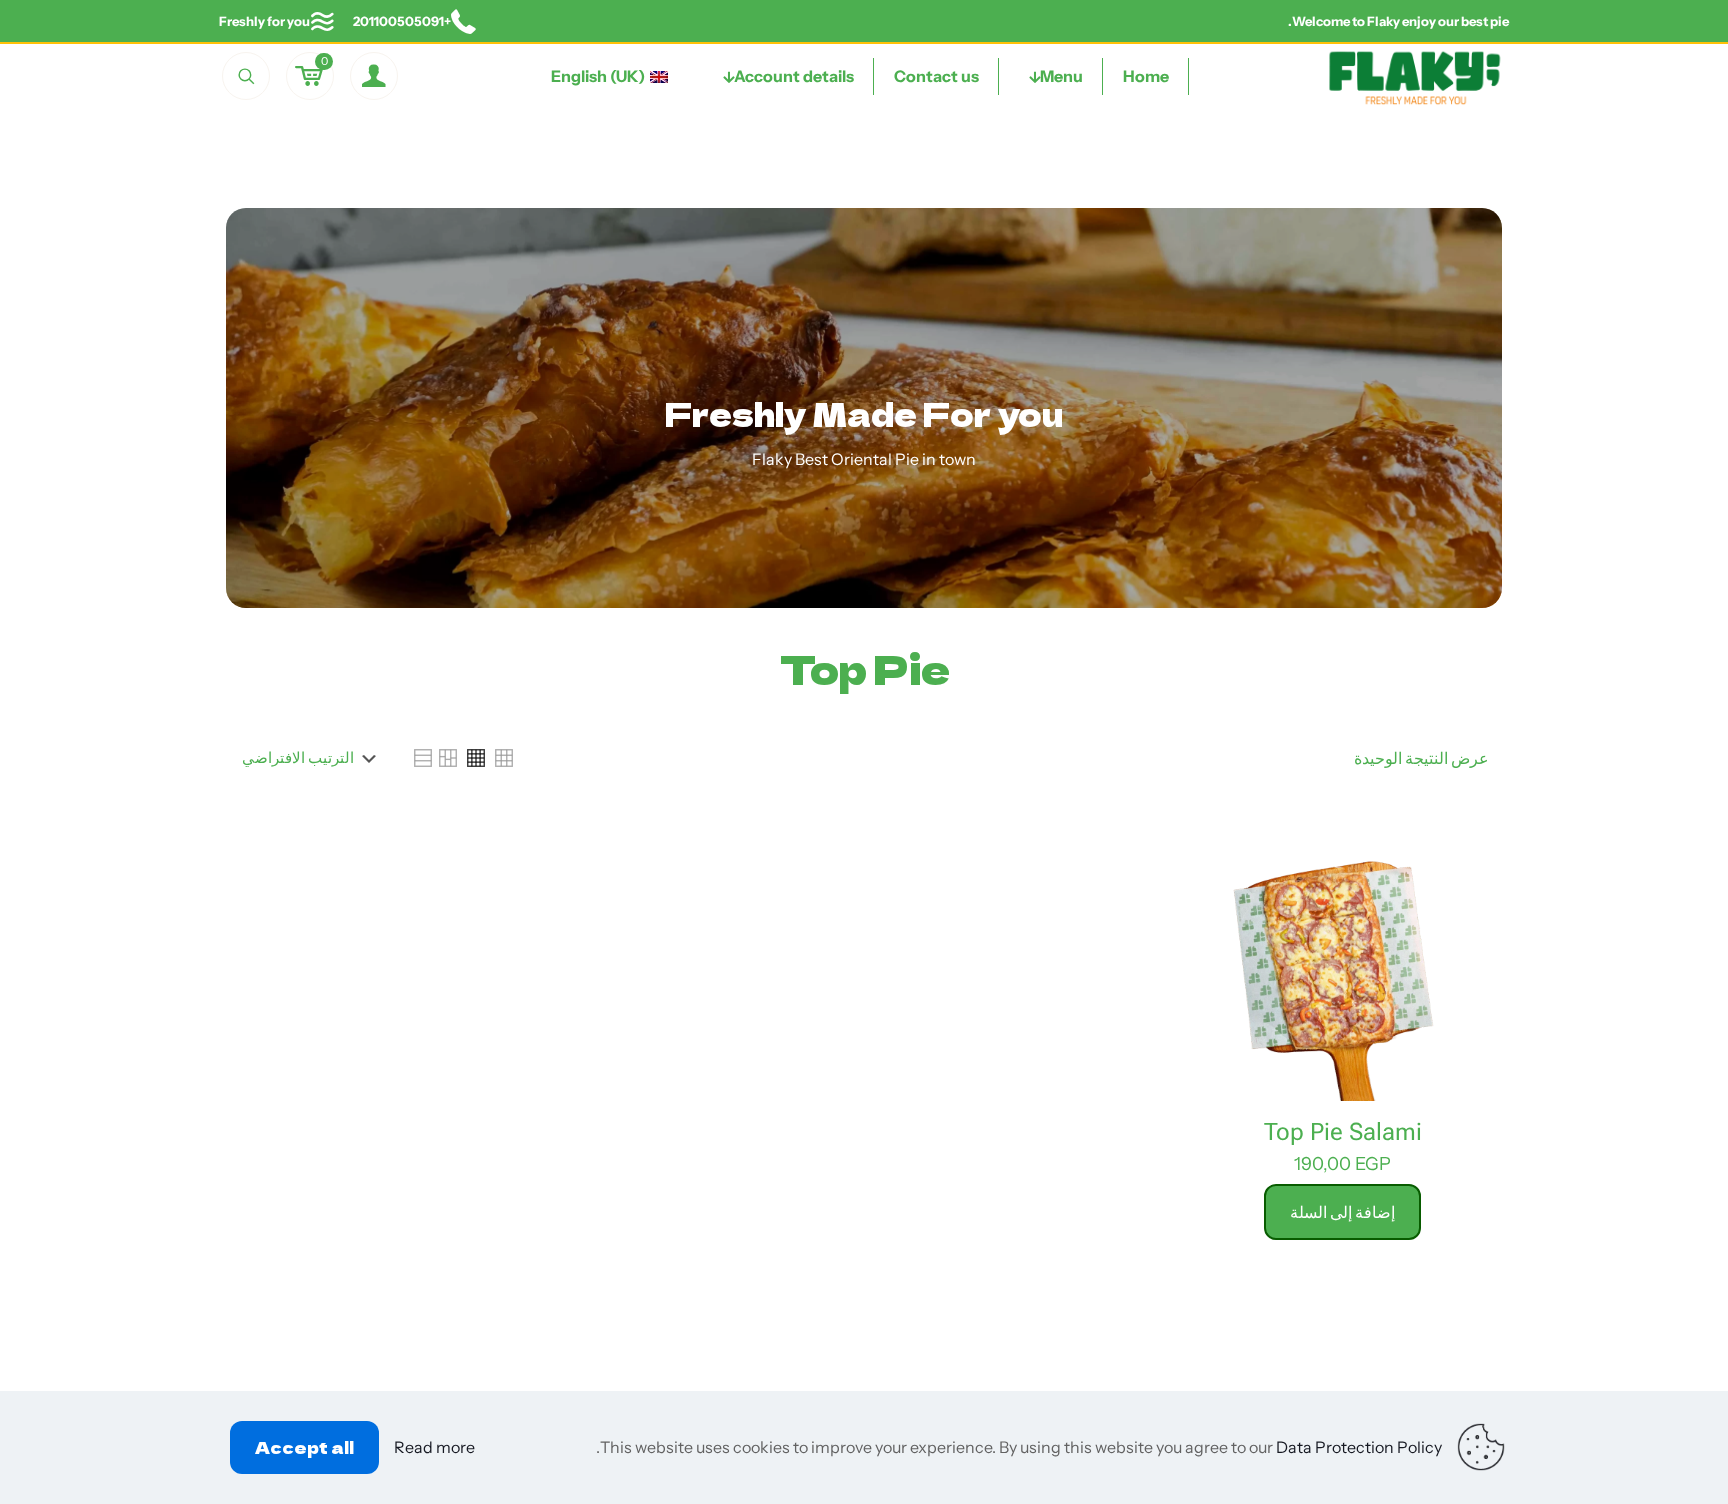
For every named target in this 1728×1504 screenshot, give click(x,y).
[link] (504, 758)
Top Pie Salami (1343, 1132)
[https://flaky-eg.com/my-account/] (374, 76)
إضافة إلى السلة (1342, 1211)
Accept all (304, 1447)
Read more (434, 1447)
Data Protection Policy (1359, 1447)
